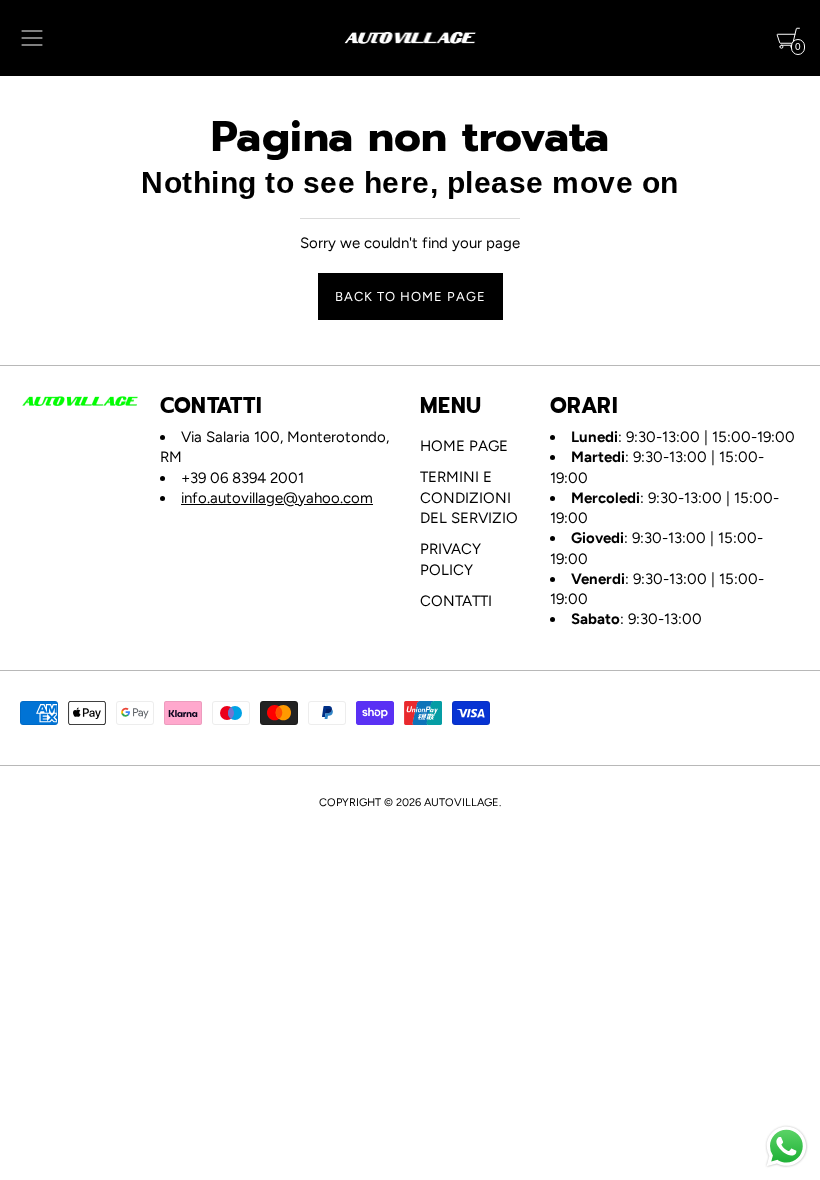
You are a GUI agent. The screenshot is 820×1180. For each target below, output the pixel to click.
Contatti (456, 601)
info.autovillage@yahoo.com (277, 498)
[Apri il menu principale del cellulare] (32, 38)
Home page (464, 446)
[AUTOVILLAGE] (410, 38)
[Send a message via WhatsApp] (786, 1146)
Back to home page (410, 296)
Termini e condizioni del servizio (469, 497)
